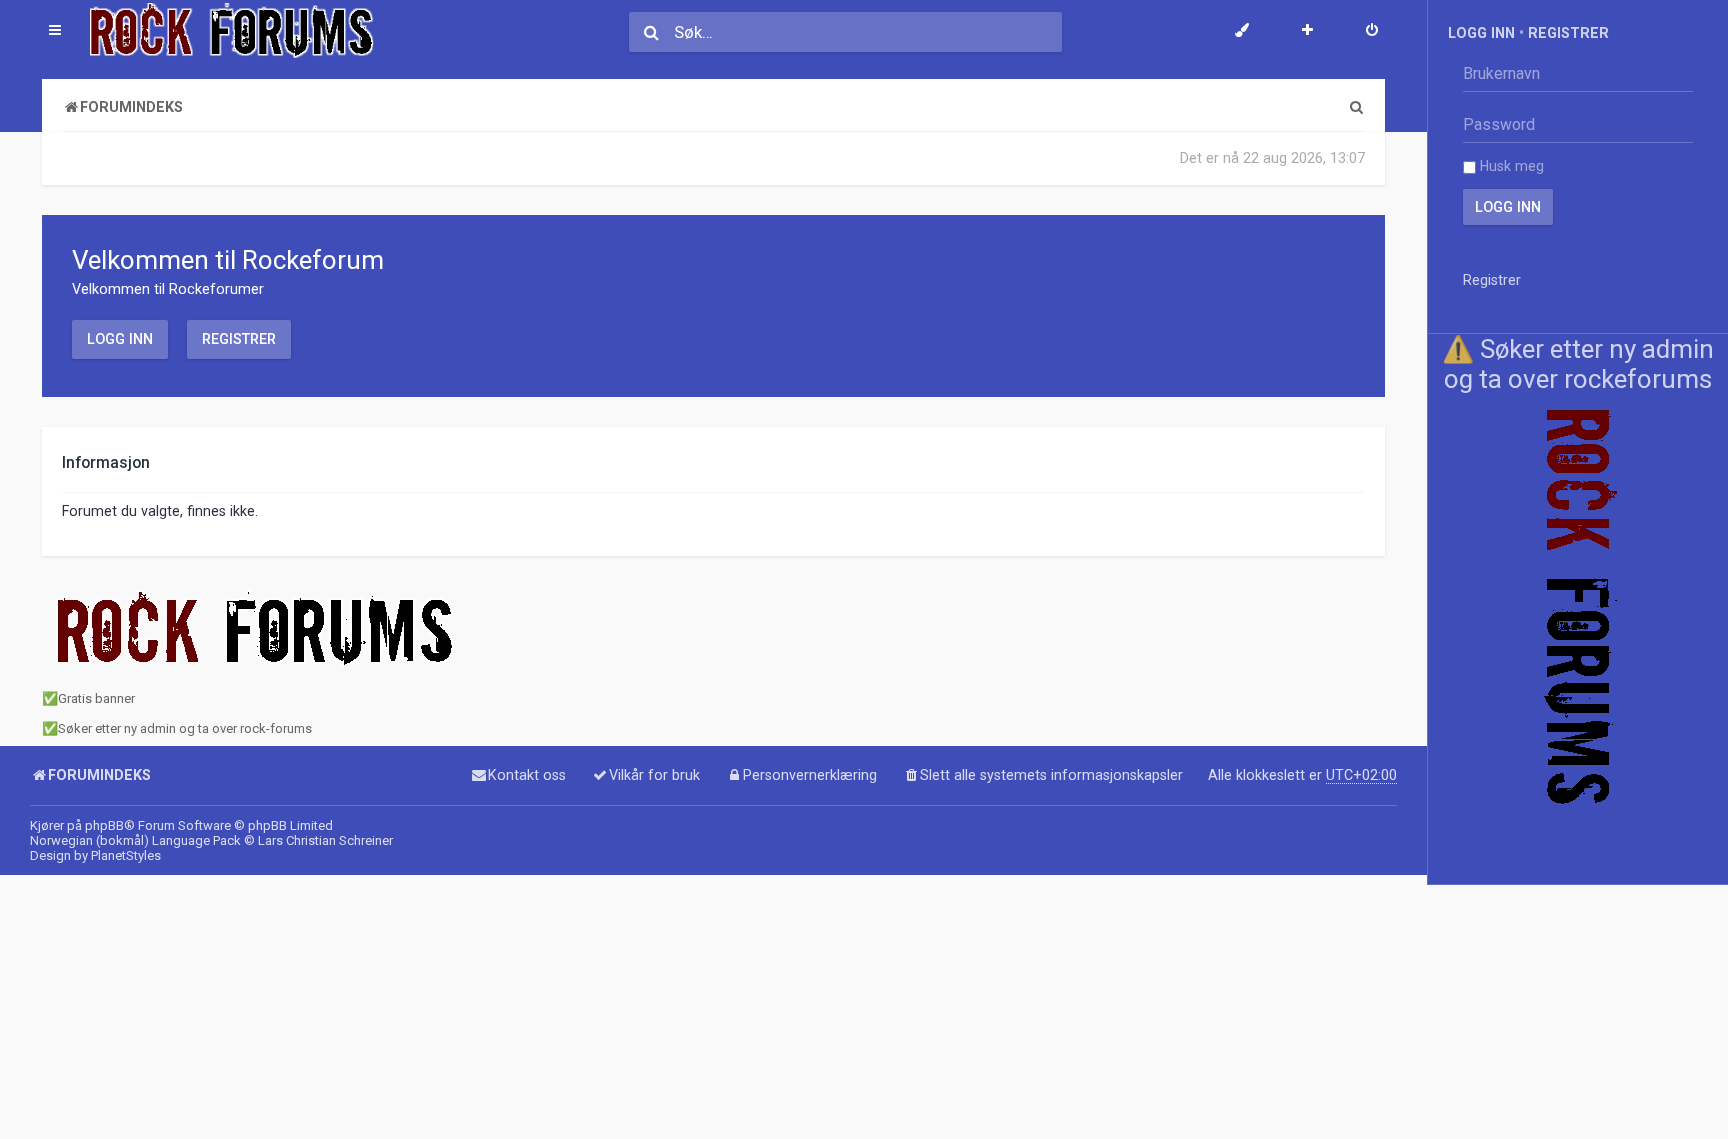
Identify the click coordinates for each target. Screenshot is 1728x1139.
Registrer (239, 339)
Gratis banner (96, 698)
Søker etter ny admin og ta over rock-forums (185, 728)
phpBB (104, 825)
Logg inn (120, 339)
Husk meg (1510, 166)
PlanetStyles (126, 855)
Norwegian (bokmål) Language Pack (135, 840)
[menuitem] (1372, 32)
